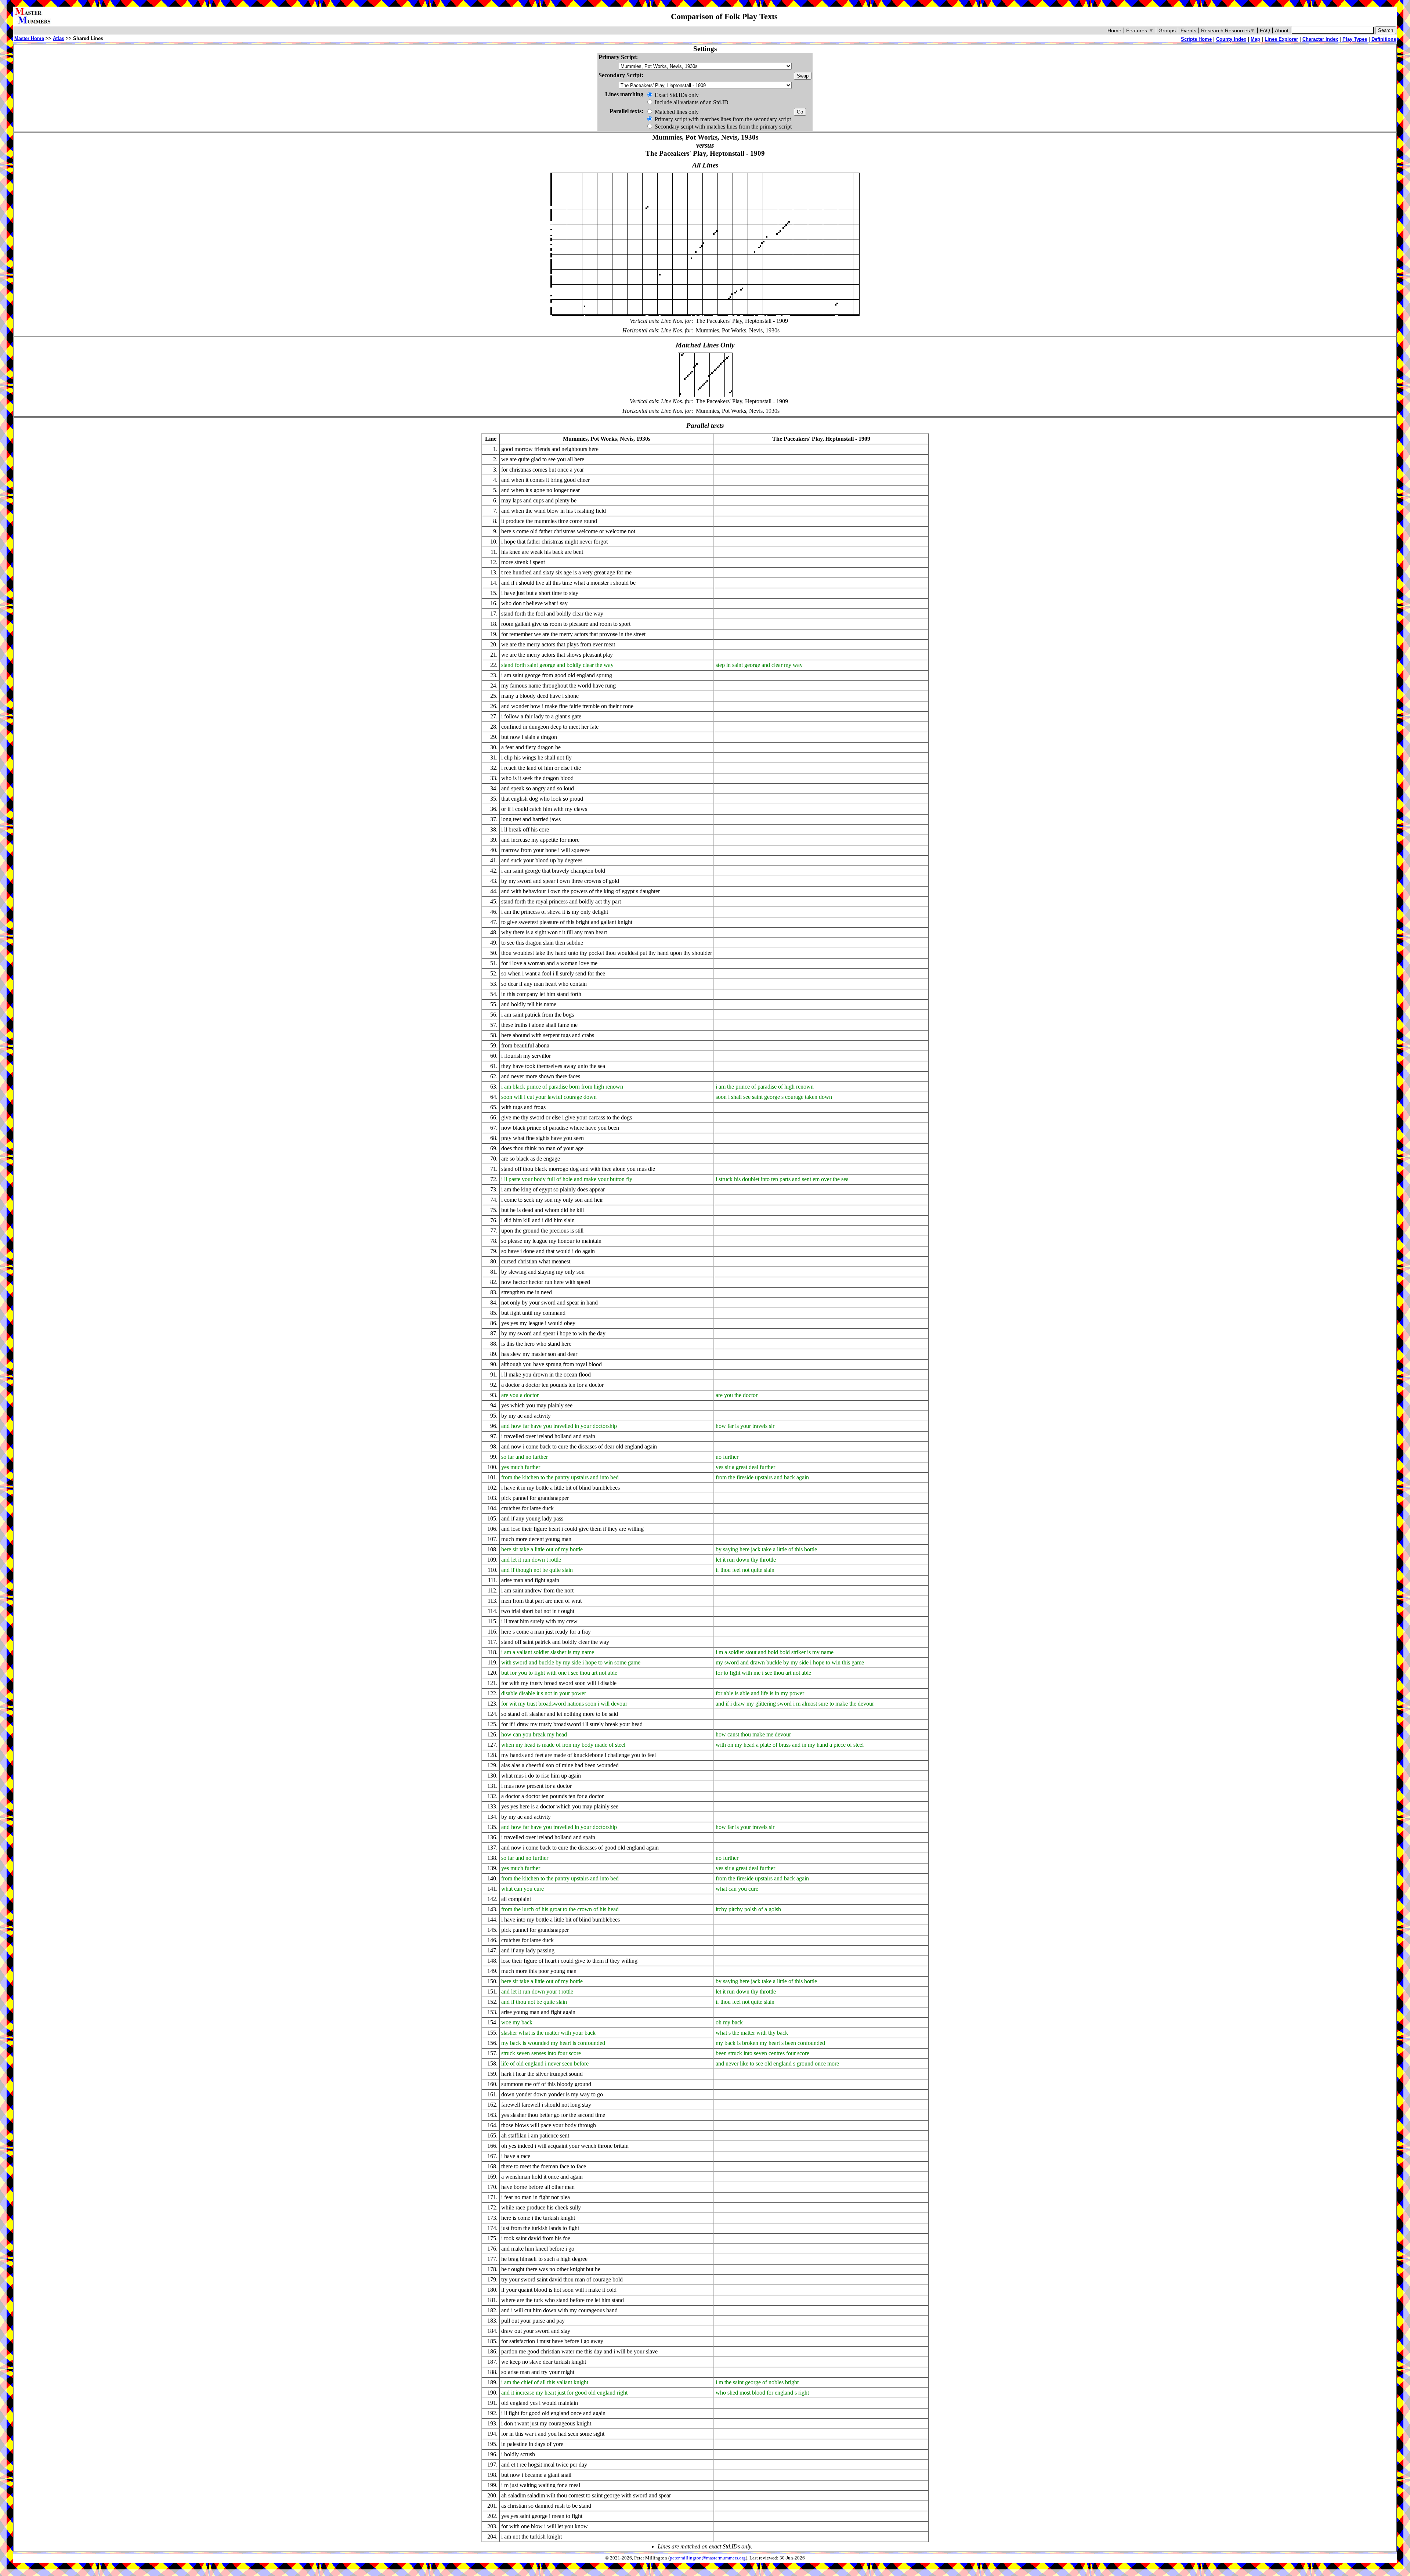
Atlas (59, 38)
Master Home (29, 38)
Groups (1167, 30)
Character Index (1320, 39)
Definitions (1384, 39)
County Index (1231, 39)
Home (1114, 30)
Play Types (1355, 39)
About (1282, 30)
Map (1255, 39)
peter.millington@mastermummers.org (708, 2558)
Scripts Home (1196, 39)
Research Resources (1228, 30)
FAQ (1265, 30)
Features (1140, 30)
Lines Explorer (1281, 39)
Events (1188, 30)
